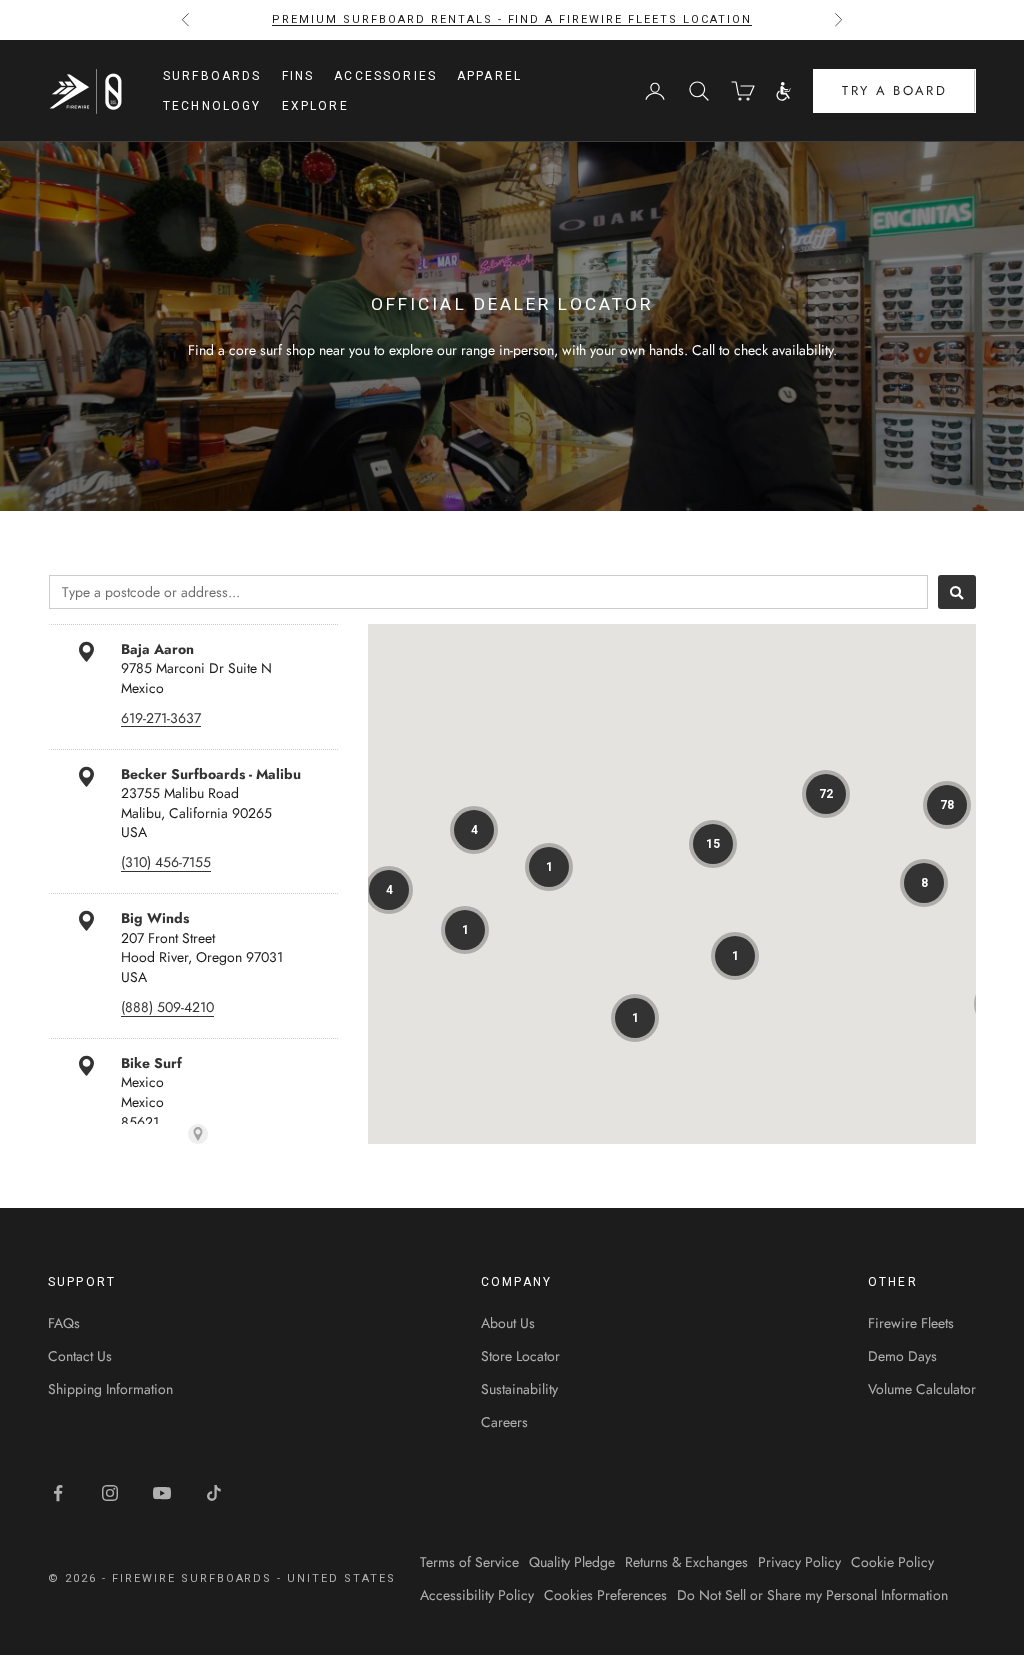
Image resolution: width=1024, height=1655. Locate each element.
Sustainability (519, 1389)
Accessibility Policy (477, 1595)
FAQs (64, 1323)
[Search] (957, 592)
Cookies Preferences (605, 1595)
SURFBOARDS (212, 76)
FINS (298, 76)
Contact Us (80, 1356)
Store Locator (520, 1356)
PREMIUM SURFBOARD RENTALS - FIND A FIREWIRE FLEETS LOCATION (512, 19)
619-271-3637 (161, 718)
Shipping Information (110, 1389)
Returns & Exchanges (686, 1562)
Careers (504, 1422)
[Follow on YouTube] (162, 1493)
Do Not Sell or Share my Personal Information (812, 1595)
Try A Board (894, 90)
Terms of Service (469, 1562)
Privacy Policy (799, 1562)
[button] (826, 794)
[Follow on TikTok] (214, 1493)
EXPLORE (315, 106)
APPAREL (489, 76)
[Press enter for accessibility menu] (784, 91)
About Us (508, 1323)
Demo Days (902, 1356)
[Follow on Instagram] (110, 1493)
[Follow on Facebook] (58, 1493)
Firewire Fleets (911, 1323)
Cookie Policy (892, 1562)
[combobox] (488, 592)
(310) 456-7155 (166, 862)
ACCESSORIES (385, 76)
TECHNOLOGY (212, 106)
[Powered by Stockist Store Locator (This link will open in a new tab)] (198, 1134)
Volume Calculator (922, 1389)
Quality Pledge (572, 1562)
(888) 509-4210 (167, 1007)
